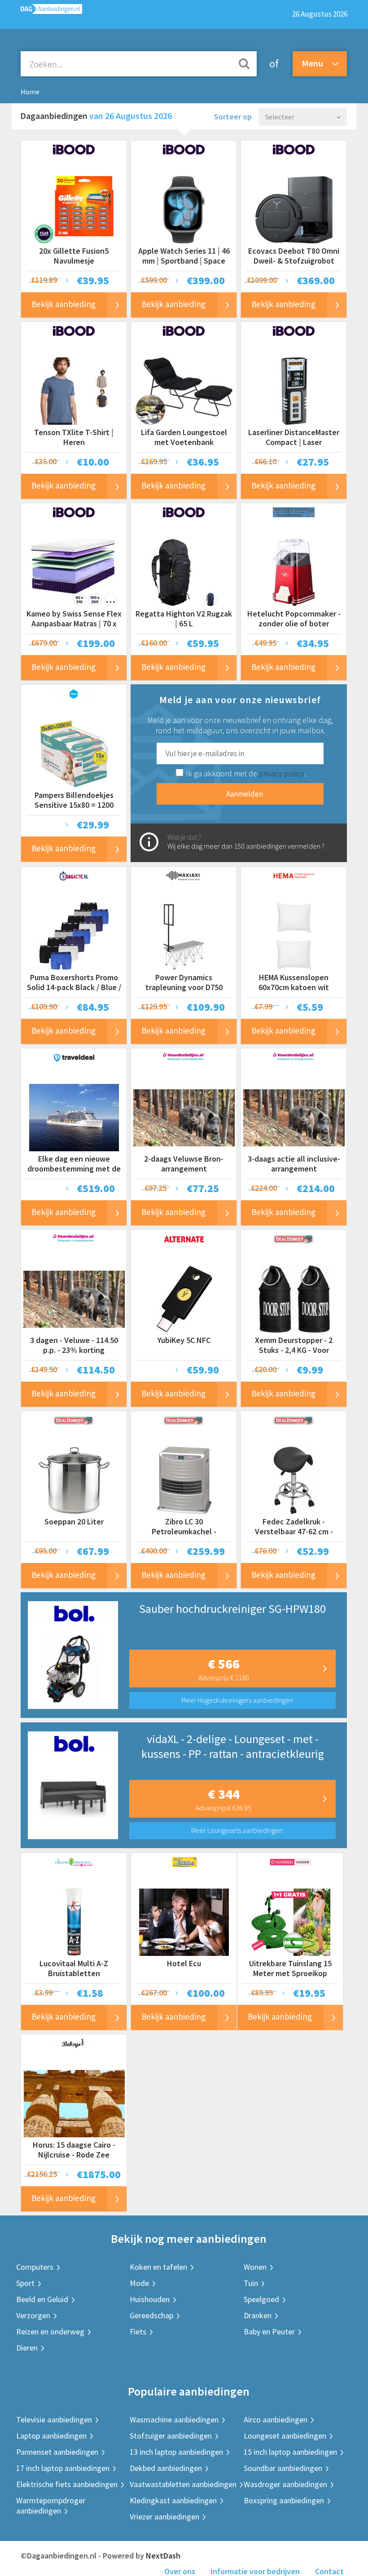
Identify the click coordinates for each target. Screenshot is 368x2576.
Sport (25, 2283)
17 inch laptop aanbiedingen (63, 2468)
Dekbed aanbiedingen (166, 2468)
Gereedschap (151, 2315)
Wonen (255, 2267)
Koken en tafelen (158, 2267)
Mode (139, 2283)
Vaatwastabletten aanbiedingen (183, 2484)
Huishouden (150, 2299)
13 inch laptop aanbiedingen (176, 2452)
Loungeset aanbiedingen (285, 2436)
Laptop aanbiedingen (51, 2436)
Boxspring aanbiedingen (284, 2500)
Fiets (138, 2332)
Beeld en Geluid (42, 2299)
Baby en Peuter (269, 2332)
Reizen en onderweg (50, 2332)
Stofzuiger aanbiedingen (171, 2436)
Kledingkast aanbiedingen (173, 2500)
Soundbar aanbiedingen (283, 2468)
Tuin (251, 2283)
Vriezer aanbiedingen (164, 2517)
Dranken (258, 2315)
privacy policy (281, 773)
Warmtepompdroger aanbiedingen (51, 2506)
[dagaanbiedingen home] (47, 11)
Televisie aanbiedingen (54, 2420)
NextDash (163, 2556)
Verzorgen (33, 2315)
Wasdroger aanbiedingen (285, 2484)
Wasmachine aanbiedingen (174, 2420)
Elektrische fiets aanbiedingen (67, 2484)
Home (30, 92)
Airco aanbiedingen (276, 2420)
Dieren (27, 2348)
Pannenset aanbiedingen (57, 2452)
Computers (35, 2267)
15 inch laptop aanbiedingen (290, 2452)
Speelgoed (261, 2299)
